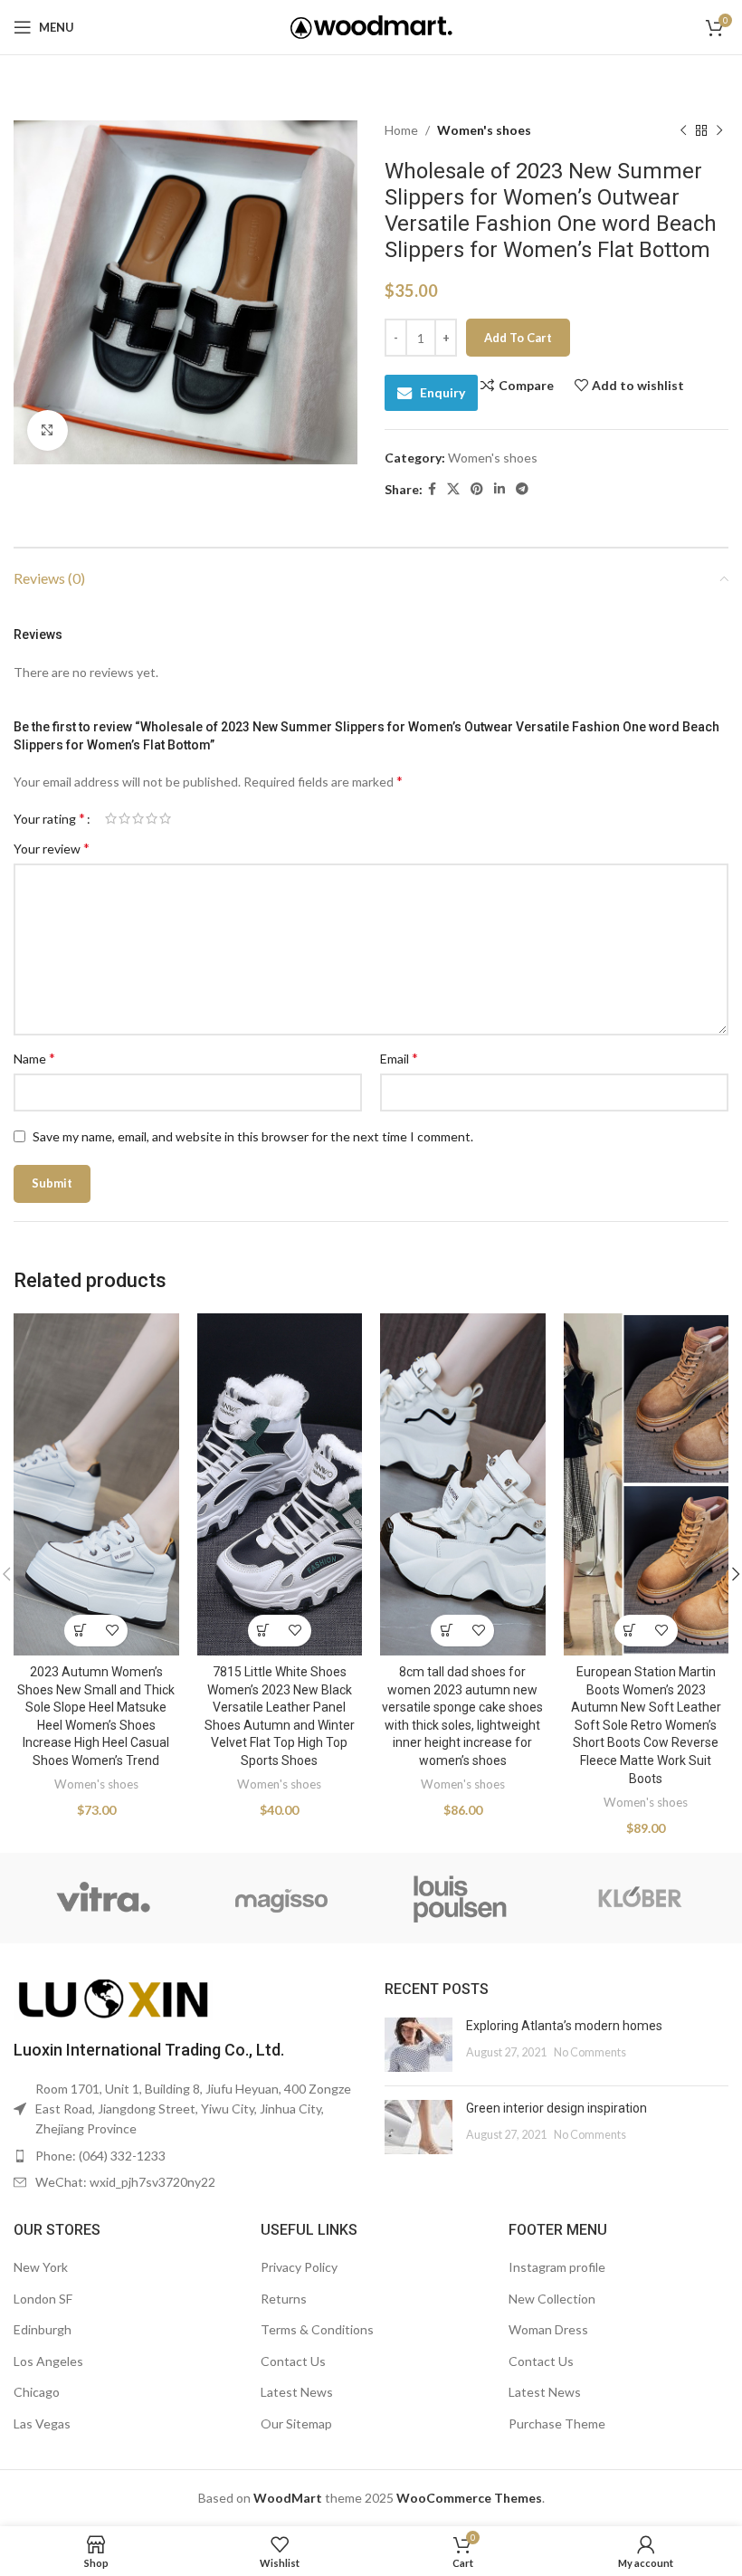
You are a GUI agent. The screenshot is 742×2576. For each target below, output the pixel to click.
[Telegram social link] (522, 489)
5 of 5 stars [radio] (165, 818)
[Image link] (113, 1998)
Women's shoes (484, 130)
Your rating (49, 818)
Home (401, 130)
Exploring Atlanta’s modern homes (564, 2026)
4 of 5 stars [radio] (152, 818)
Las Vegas (42, 2423)
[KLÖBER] (638, 1898)
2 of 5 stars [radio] (124, 818)
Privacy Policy (299, 2267)
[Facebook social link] (432, 489)
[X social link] (453, 489)
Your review (52, 848)
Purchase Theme (557, 2423)
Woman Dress (548, 2329)
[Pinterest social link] (477, 489)
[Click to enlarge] (48, 430)
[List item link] (185, 2156)
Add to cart (518, 338)
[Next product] (719, 130)
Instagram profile (557, 2267)
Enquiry (442, 392)
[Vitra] (103, 1898)
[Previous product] (683, 130)
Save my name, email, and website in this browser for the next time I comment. (253, 1136)
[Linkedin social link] (499, 489)
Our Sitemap (296, 2423)
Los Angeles (48, 2361)
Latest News (297, 2392)
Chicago (37, 2392)
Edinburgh (43, 2329)
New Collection (552, 2299)
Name (34, 1058)
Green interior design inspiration (556, 2108)
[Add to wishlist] (112, 1631)
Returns (284, 2299)
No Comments (590, 2052)
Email (399, 1058)
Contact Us (293, 2361)
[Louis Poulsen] (460, 1898)
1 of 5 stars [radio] (111, 818)
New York (41, 2267)
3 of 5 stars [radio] (138, 818)
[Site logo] (371, 26)
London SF (43, 2299)
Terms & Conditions (317, 2329)
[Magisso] (282, 1898)
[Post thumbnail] (419, 2045)
